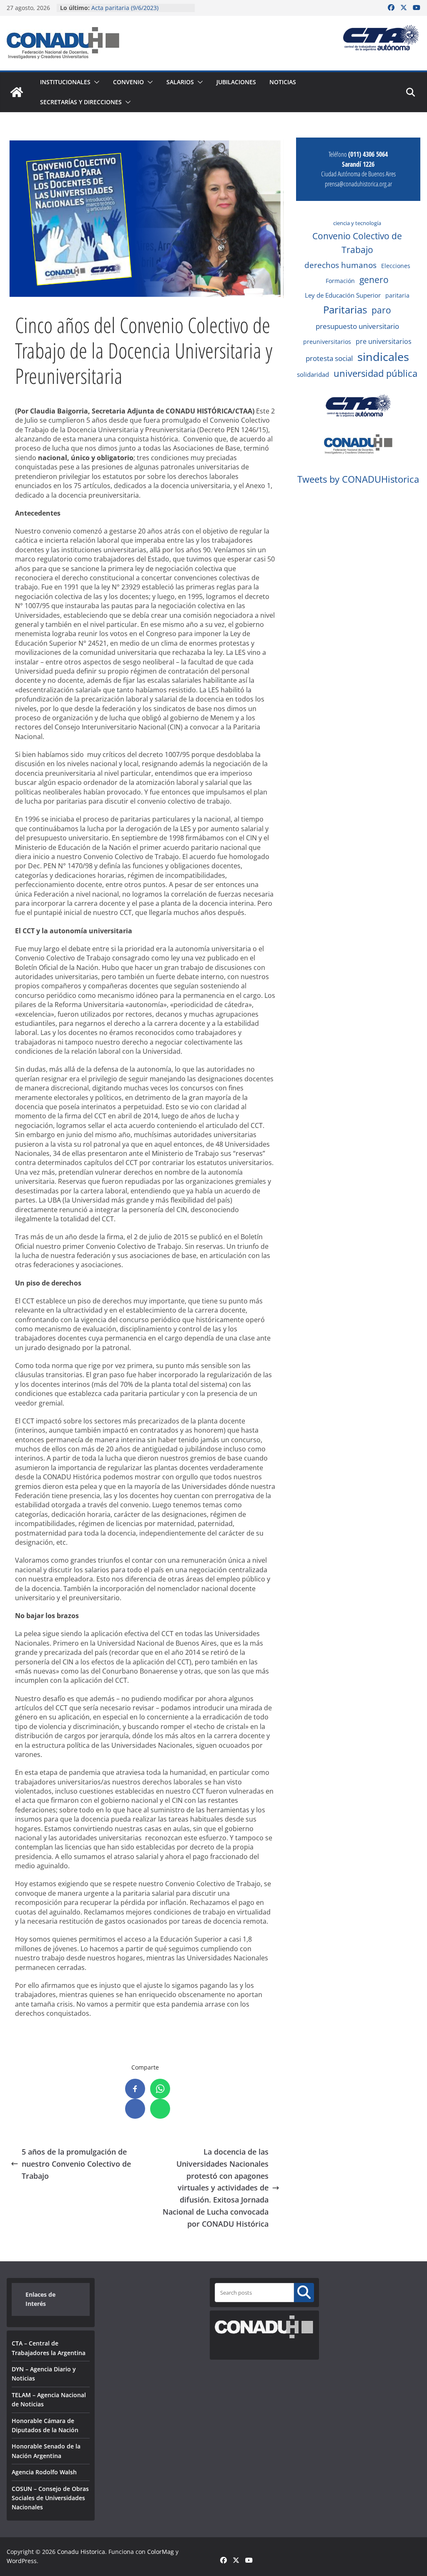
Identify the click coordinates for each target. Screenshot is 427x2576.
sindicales (383, 357)
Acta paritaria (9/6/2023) (125, 8)
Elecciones (396, 266)
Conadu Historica (81, 2552)
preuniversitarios (327, 342)
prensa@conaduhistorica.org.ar (358, 184)
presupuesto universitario (357, 326)
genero (374, 280)
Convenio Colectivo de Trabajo (357, 243)
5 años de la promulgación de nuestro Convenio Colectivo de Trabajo (76, 2164)
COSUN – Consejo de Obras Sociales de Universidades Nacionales (50, 2498)
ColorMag (161, 2552)
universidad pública (376, 373)
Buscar (304, 2292)
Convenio (128, 82)
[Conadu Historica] (17, 92)
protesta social (329, 358)
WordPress (22, 2561)
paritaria (397, 295)
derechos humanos (340, 265)
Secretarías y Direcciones (81, 102)
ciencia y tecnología (357, 223)
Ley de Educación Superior (343, 295)
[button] (95, 82)
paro (381, 310)
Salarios (180, 82)
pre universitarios (384, 341)
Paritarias (345, 309)
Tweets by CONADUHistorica (358, 479)
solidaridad (313, 374)
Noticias (283, 82)
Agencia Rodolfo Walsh (44, 2472)
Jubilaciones (236, 82)
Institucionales (65, 82)
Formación (340, 281)
